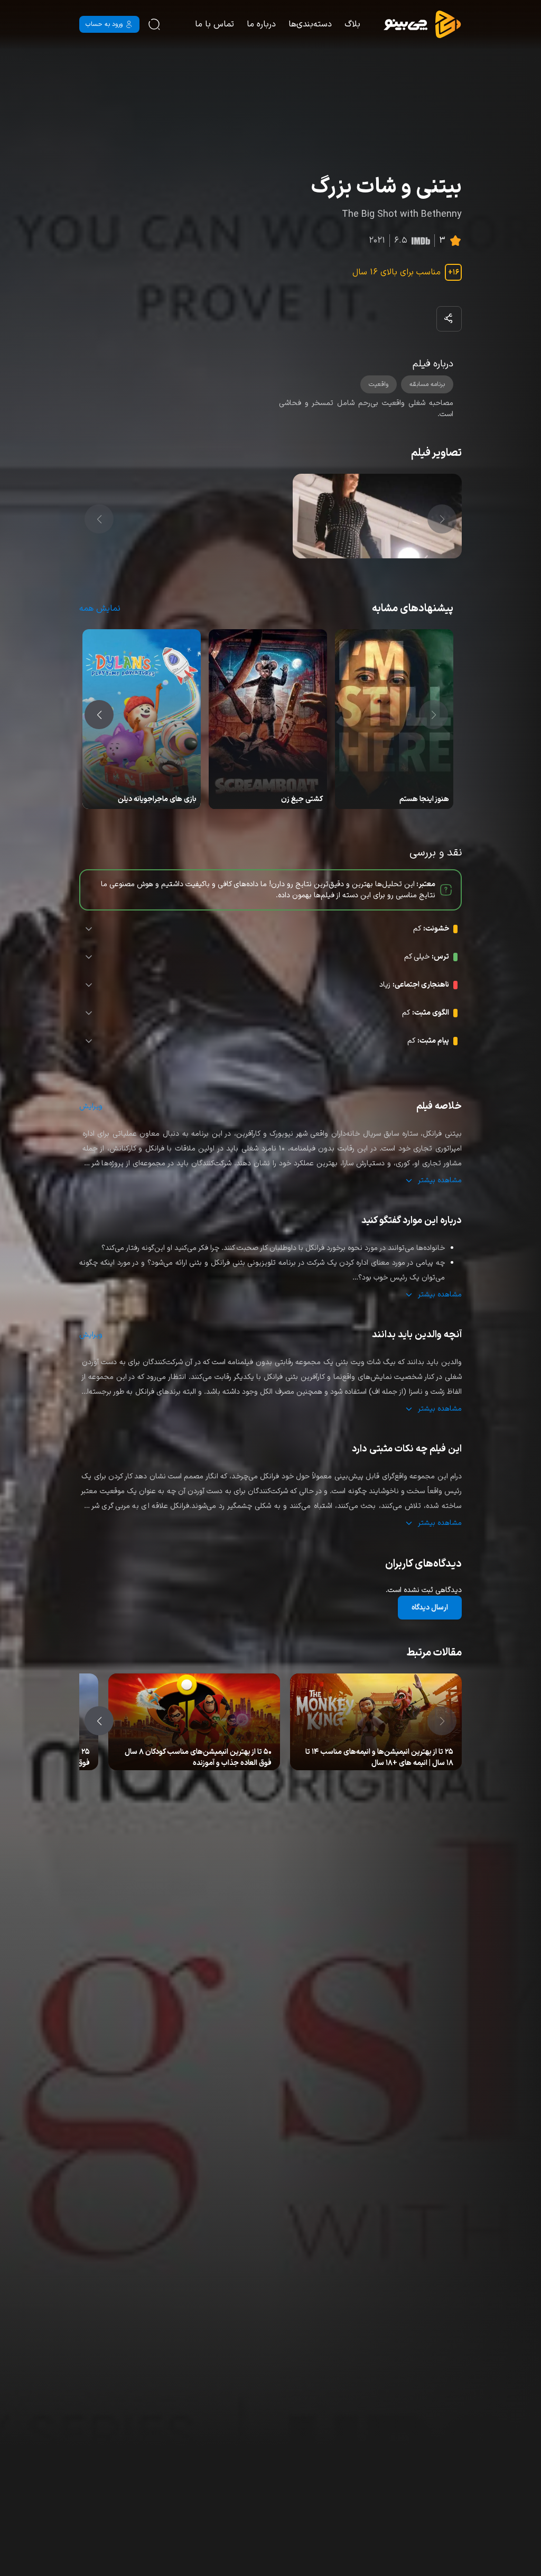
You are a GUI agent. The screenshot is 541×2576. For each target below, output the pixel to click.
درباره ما (261, 24)
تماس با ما (214, 24)
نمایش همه (100, 609)
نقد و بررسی (371, 1753)
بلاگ (352, 24)
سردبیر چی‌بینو (412, 1753)
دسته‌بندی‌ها (310, 24)
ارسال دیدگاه (430, 1608)
